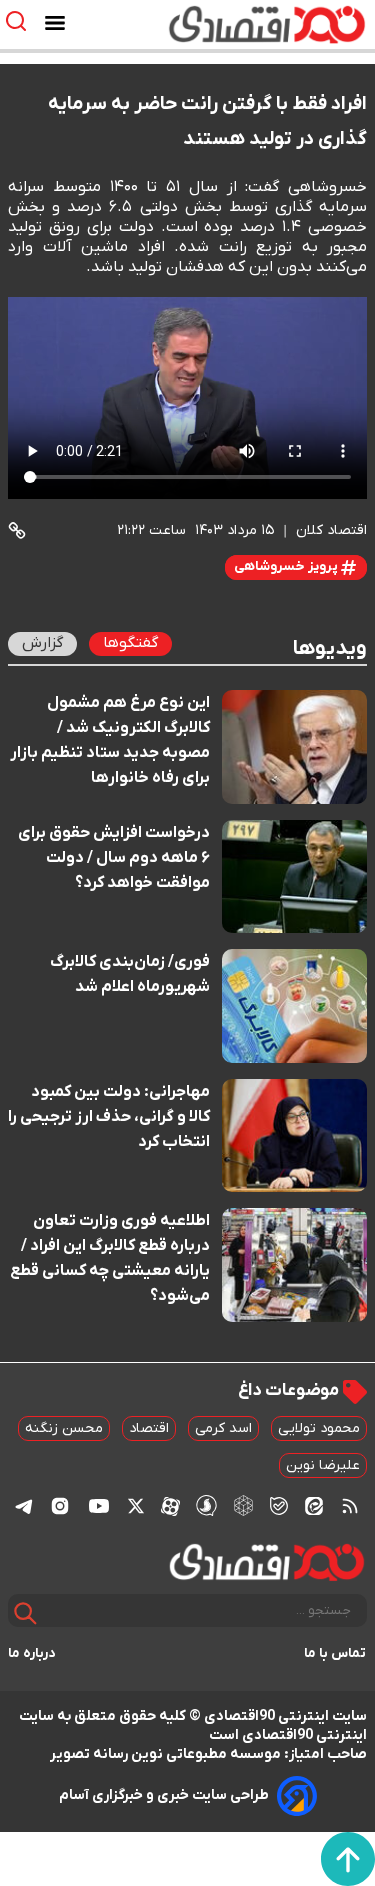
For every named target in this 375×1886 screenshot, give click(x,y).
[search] (20, 21)
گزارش (42, 643)
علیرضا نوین (323, 1465)
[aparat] (170, 1506)
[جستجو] (25, 1613)
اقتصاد (149, 1428)
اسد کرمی (223, 1428)
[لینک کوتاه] (17, 530)
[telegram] (24, 1505)
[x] (136, 1506)
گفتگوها (130, 643)
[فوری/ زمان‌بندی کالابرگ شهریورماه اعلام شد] (294, 1006)
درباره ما (32, 1653)
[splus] (206, 1505)
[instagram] (60, 1506)
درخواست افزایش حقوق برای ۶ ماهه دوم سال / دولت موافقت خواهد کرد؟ (114, 858)
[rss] (350, 1506)
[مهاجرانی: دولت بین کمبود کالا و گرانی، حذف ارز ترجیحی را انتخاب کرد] (294, 1136)
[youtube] (99, 1506)
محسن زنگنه (64, 1428)
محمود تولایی (319, 1428)
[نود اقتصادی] (243, 24)
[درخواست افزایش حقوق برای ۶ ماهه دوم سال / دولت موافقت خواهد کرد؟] (294, 877)
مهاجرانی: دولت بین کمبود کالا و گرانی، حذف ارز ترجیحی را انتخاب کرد (109, 1117)
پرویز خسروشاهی (287, 566)
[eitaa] (314, 1506)
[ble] (279, 1506)
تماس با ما (335, 1653)
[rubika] (243, 1505)
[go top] (348, 1859)
